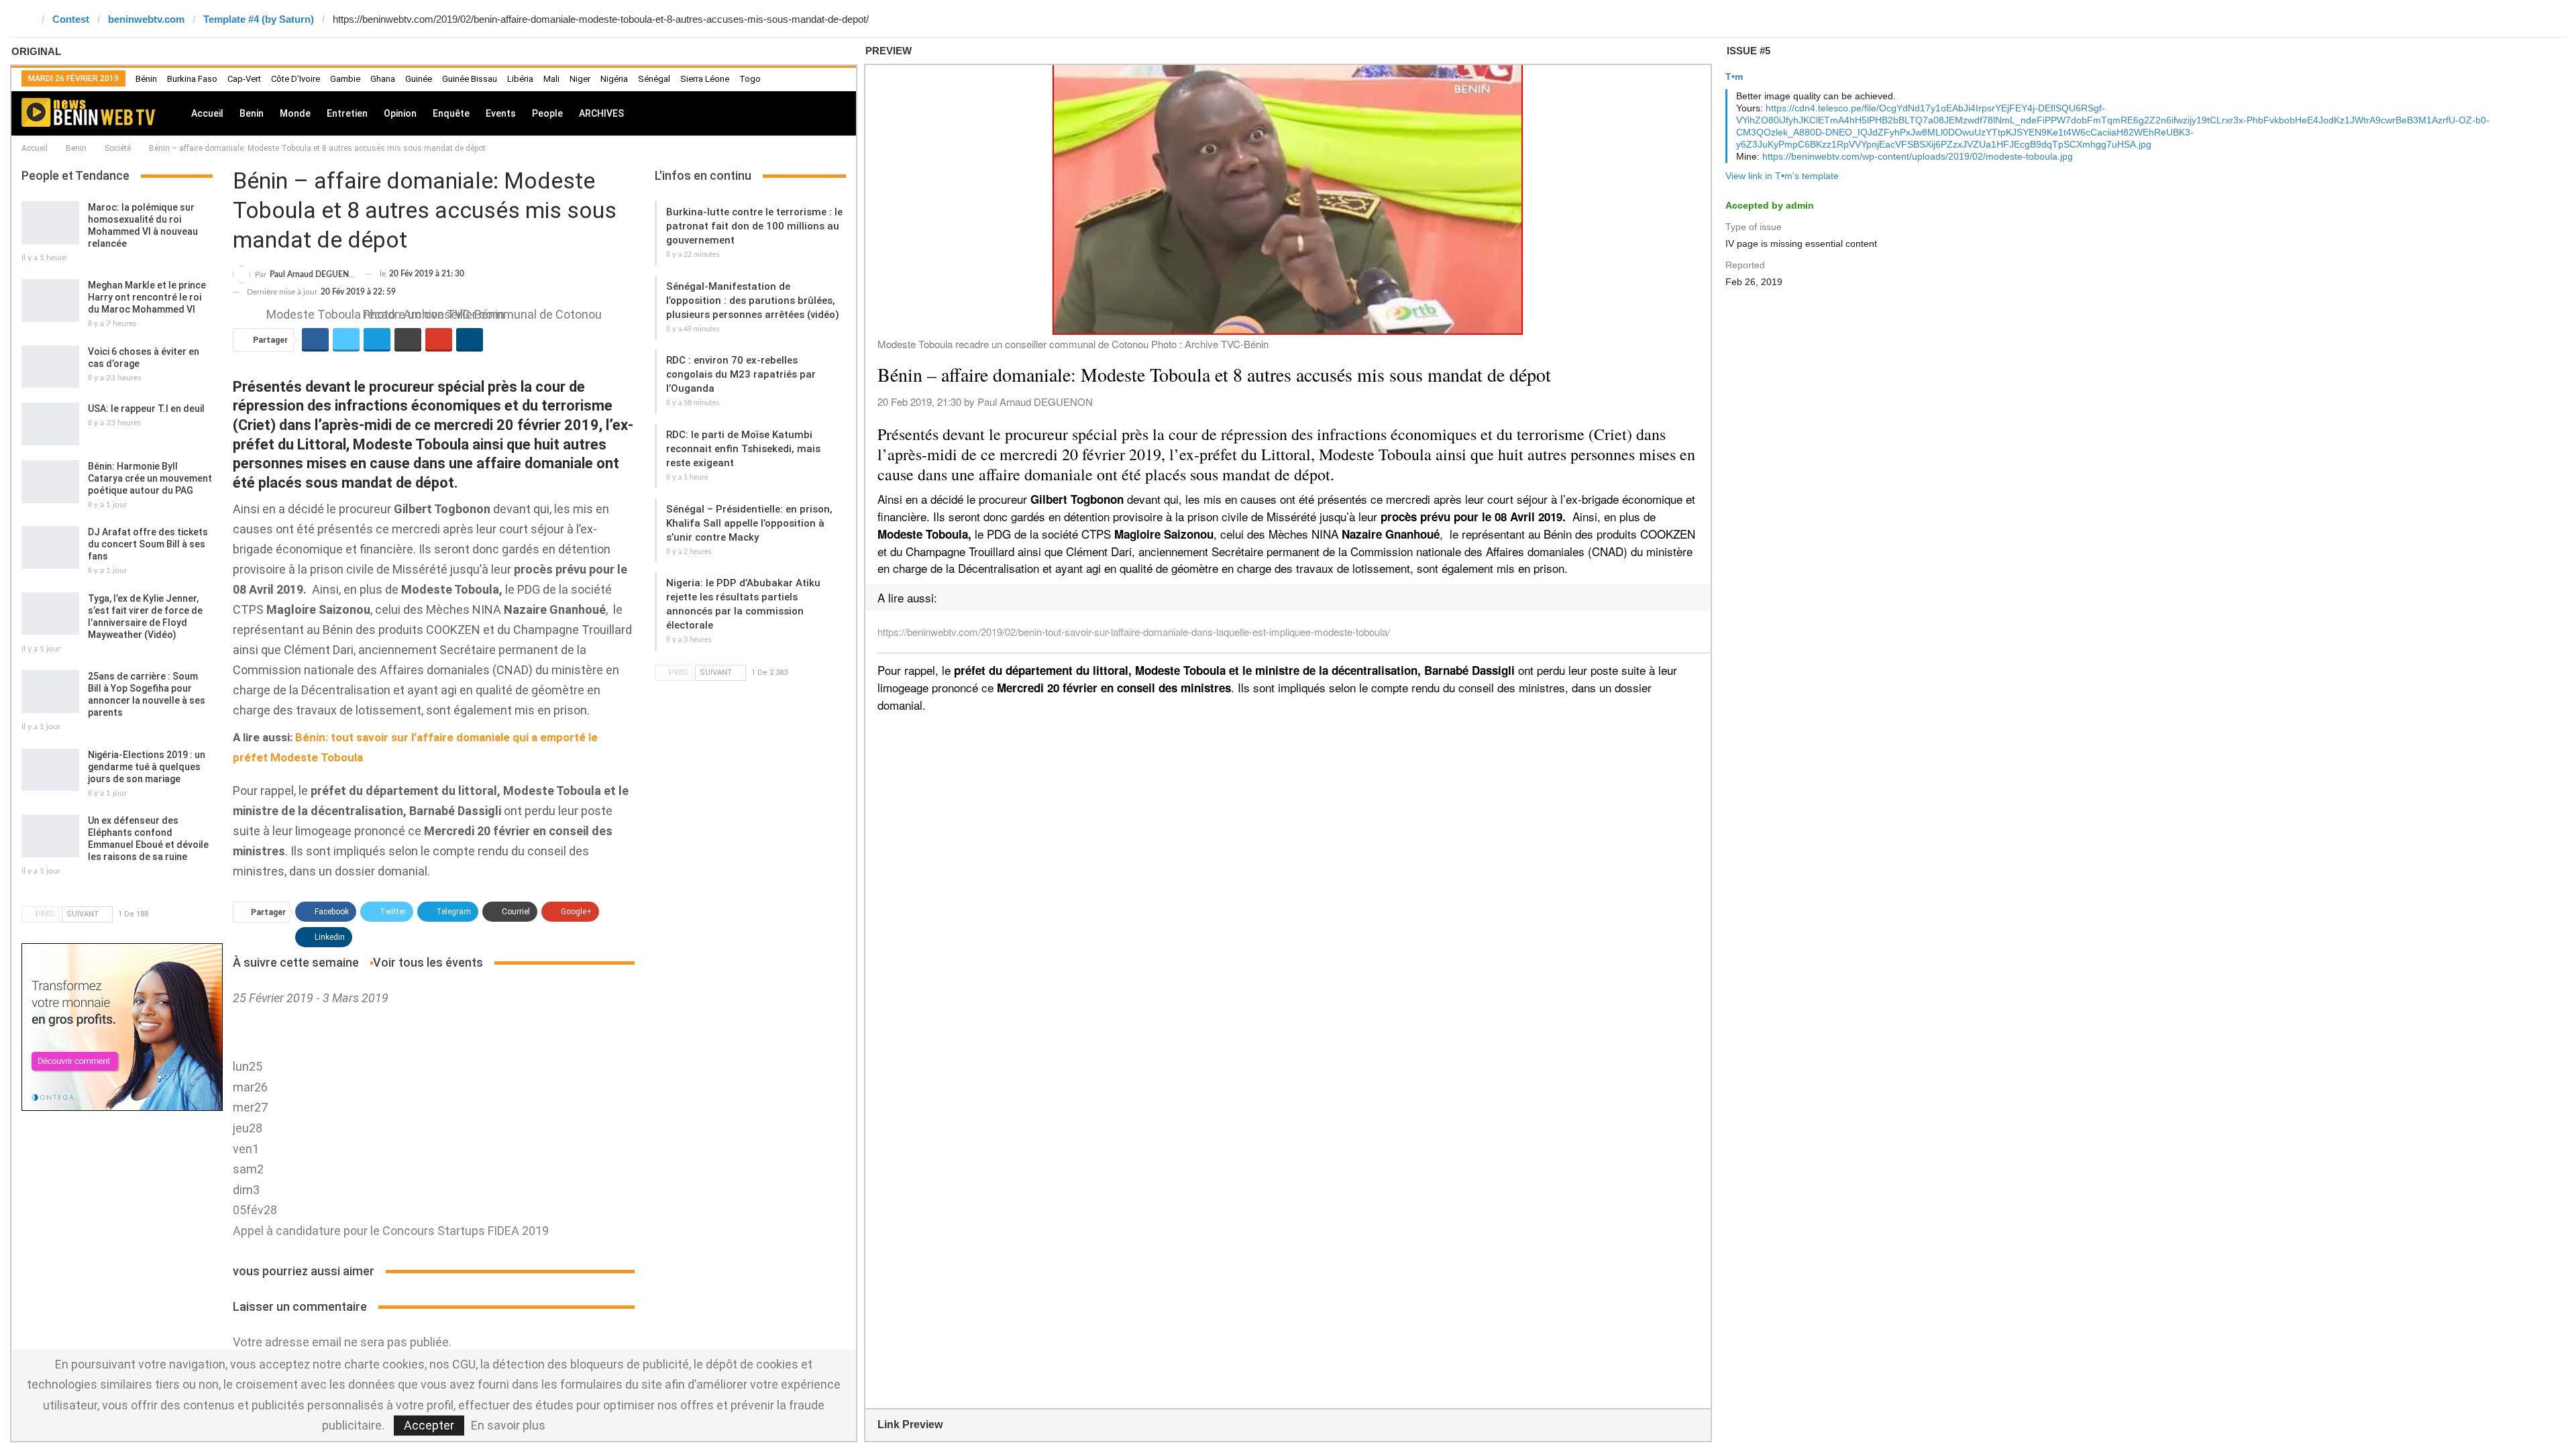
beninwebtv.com (146, 19)
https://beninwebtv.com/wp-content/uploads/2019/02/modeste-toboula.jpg (1918, 156)
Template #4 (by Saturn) (259, 19)
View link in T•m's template (1782, 176)
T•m (1734, 76)
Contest (71, 19)
